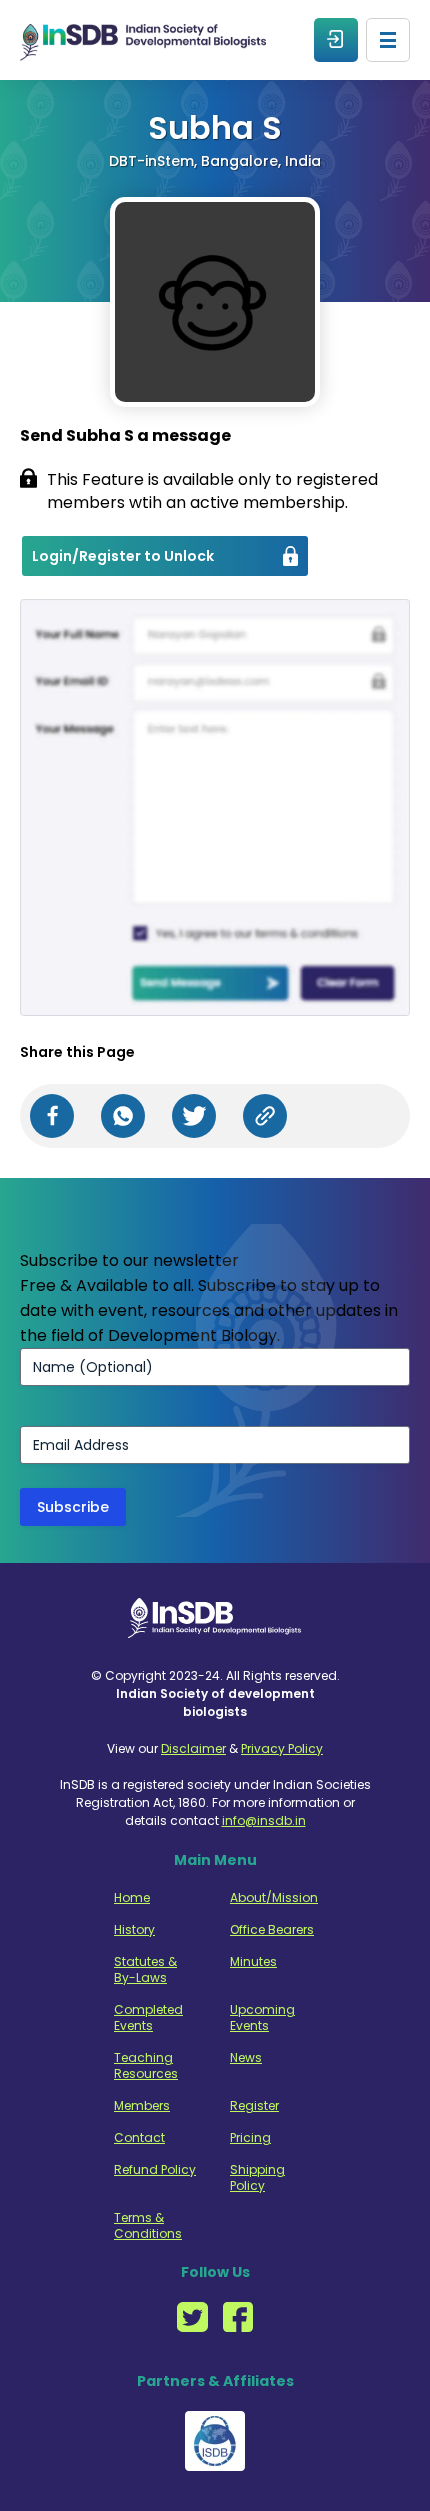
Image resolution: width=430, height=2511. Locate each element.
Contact (139, 2138)
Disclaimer (193, 1748)
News (246, 2058)
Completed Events (148, 2018)
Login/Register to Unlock (123, 556)
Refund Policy (155, 2170)
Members (142, 2106)
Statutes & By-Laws (145, 1970)
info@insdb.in (264, 1820)
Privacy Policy (282, 1748)
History (134, 1930)
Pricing (250, 2138)
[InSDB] (143, 40)
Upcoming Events (262, 2018)
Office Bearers (272, 1930)
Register (254, 2106)
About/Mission (272, 1898)
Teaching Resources (146, 2066)
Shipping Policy (257, 2178)
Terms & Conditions (148, 2226)
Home (132, 1898)
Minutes (253, 1962)
